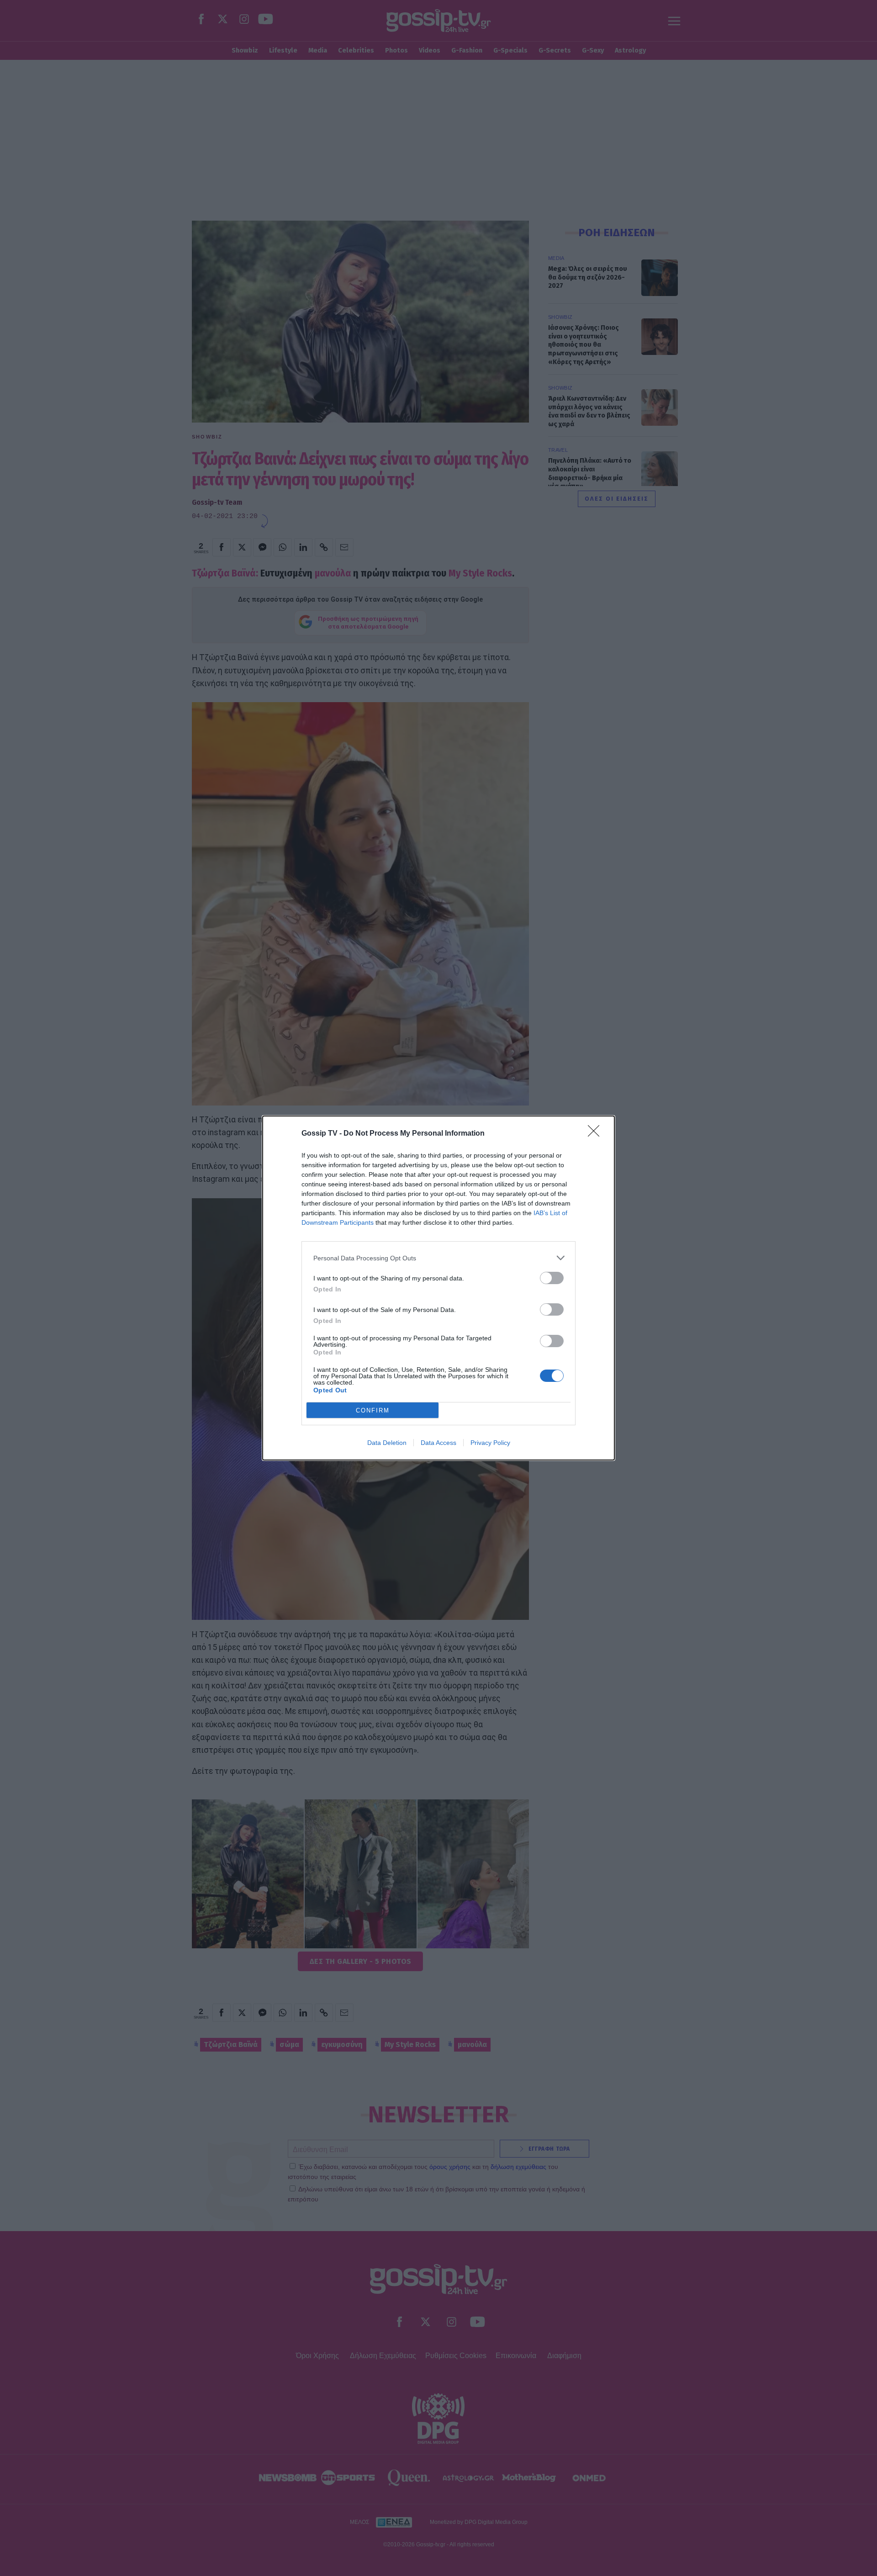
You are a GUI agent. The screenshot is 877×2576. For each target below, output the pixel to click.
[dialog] (438, 1288)
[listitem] (438, 1258)
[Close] (597, 1134)
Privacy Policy (490, 1443)
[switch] (552, 1278)
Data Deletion (387, 1443)
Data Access (438, 1443)
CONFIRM (373, 1410)
